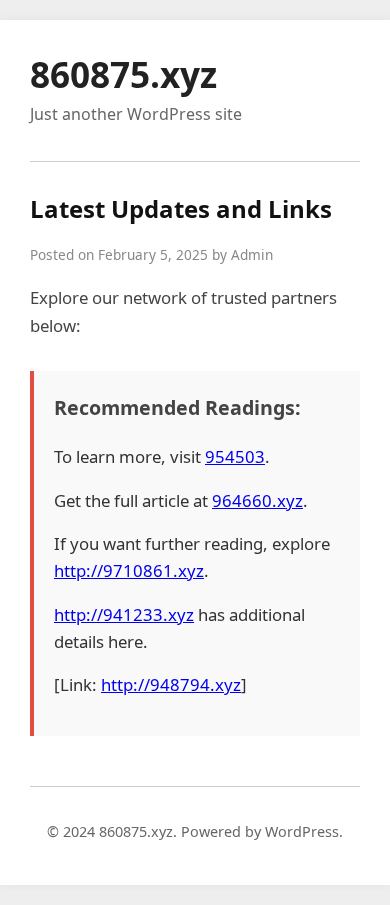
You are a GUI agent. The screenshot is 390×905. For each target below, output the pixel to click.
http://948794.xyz (171, 684)
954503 (235, 456)
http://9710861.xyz (129, 570)
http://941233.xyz (124, 614)
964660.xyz (257, 500)
